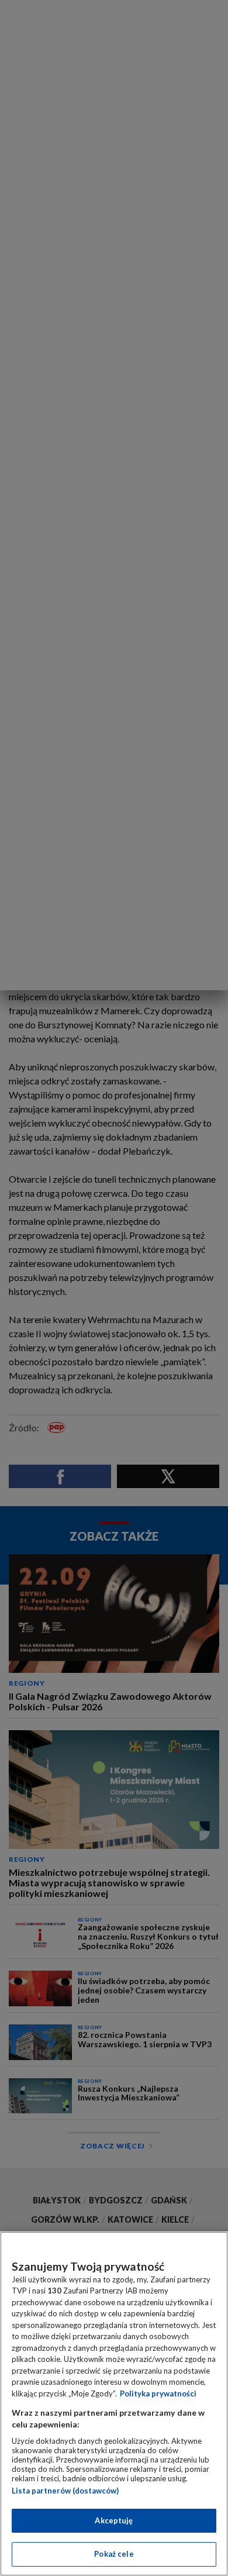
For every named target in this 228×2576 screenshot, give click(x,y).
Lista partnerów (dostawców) (65, 2491)
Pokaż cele (114, 2554)
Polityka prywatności (158, 2394)
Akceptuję (114, 2520)
